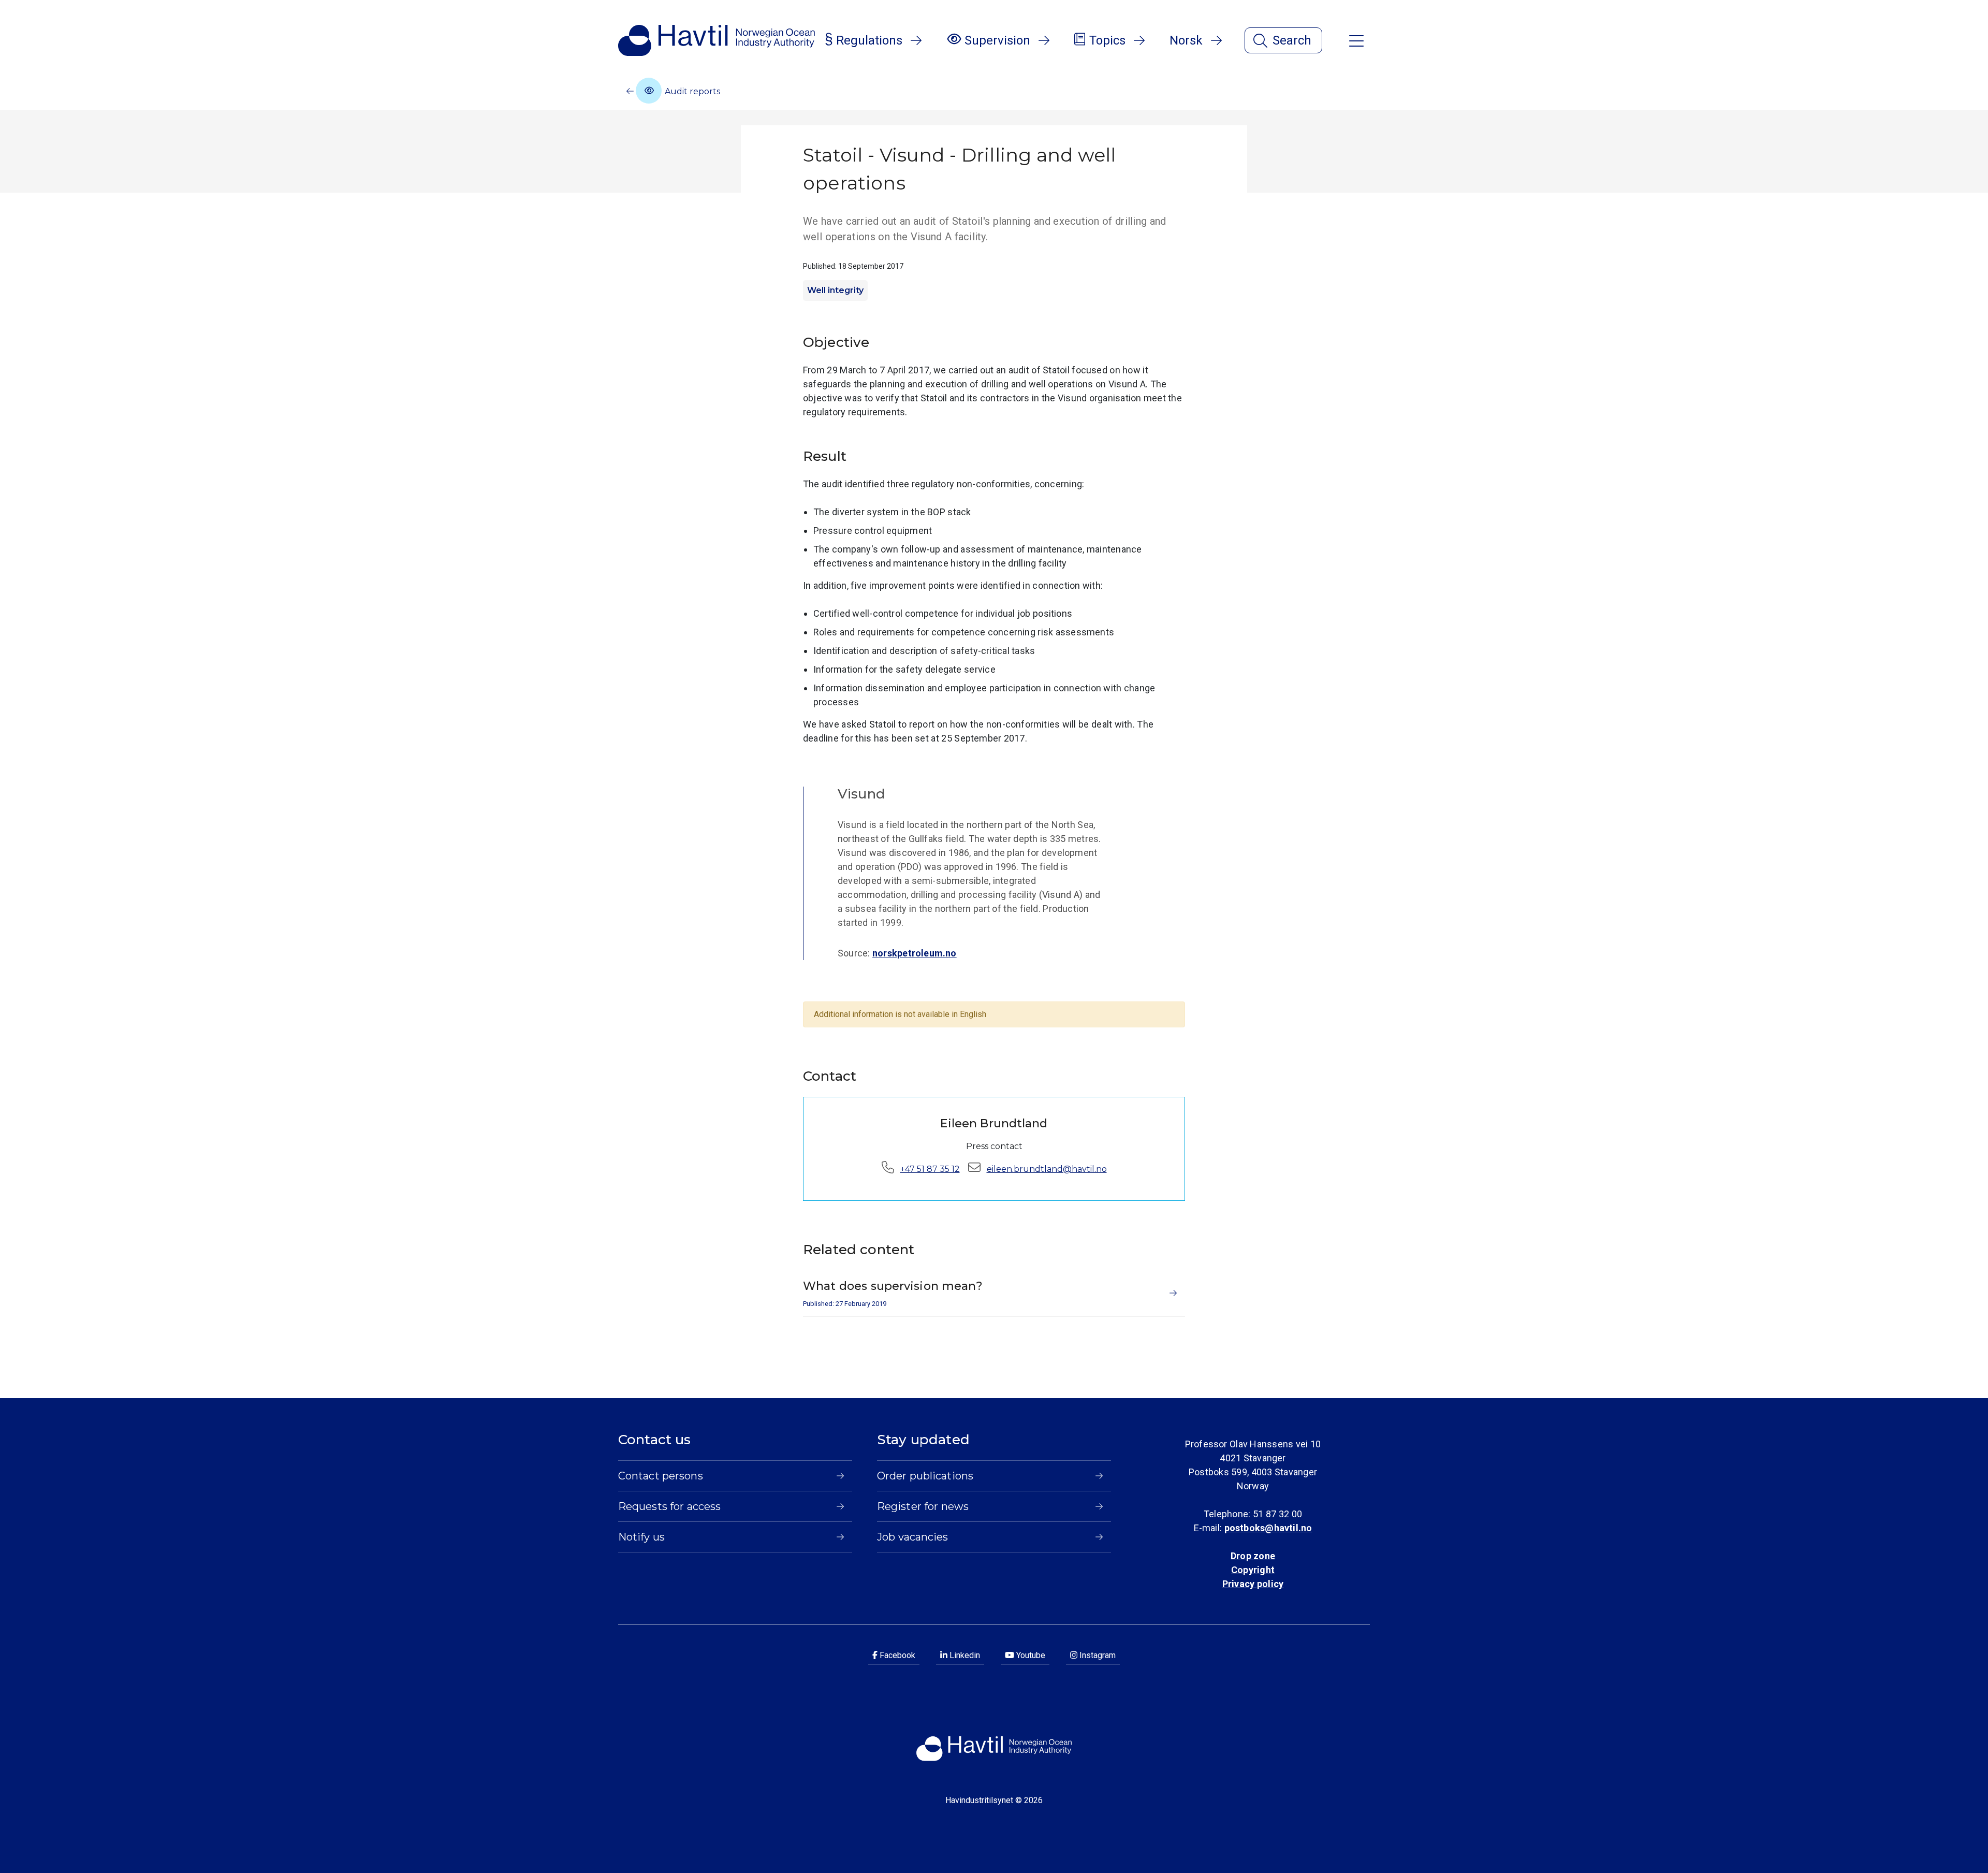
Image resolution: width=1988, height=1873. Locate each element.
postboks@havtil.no (1268, 1528)
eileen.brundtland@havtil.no (1047, 1169)
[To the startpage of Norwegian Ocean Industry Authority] (717, 40)
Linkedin (964, 1655)
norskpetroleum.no (915, 953)
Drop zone (1253, 1556)
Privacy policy (1253, 1584)
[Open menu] (1356, 40)
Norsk (1186, 40)
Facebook (896, 1655)
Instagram (1097, 1655)
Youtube (1030, 1655)
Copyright (1253, 1570)
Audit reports (691, 91)
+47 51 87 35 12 (930, 1169)
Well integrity (835, 290)
